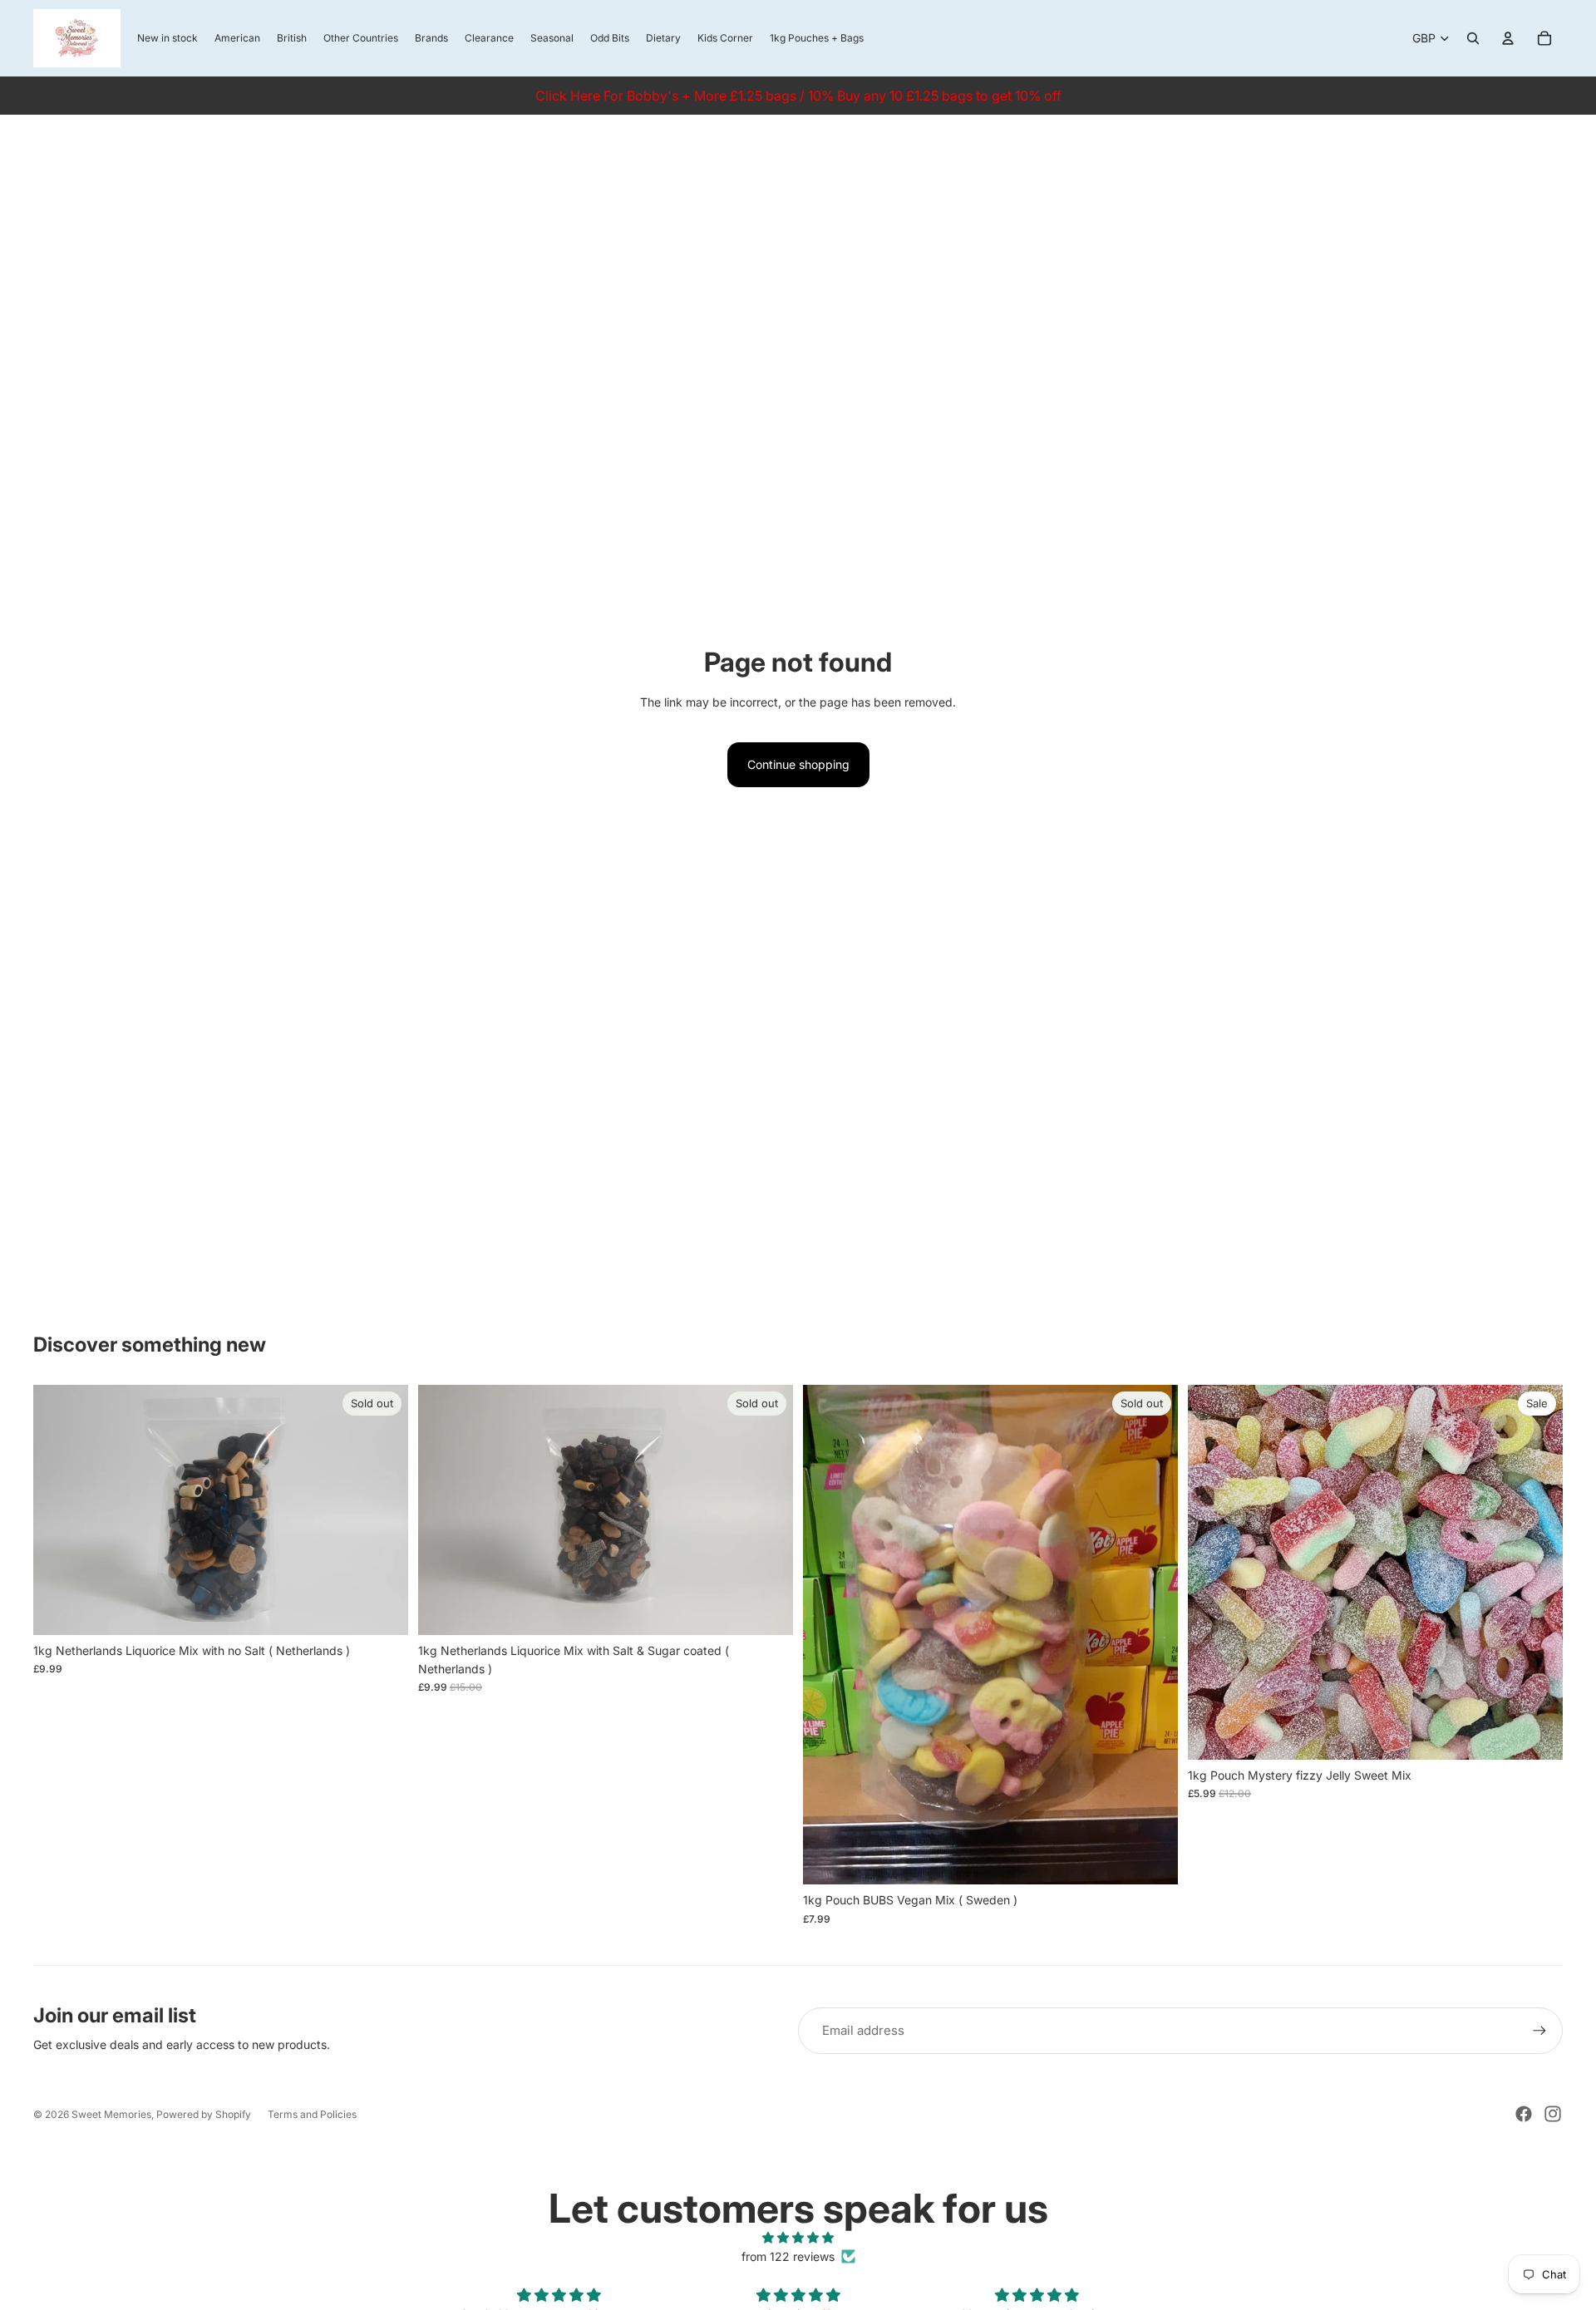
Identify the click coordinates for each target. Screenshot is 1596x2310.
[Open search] (1473, 38)
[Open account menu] (1508, 38)
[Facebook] (1524, 2114)
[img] (798, 2238)
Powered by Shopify (204, 2114)
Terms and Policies (312, 2114)
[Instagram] (1553, 2114)
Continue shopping (798, 764)
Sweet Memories (111, 2114)
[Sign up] (1539, 2031)
